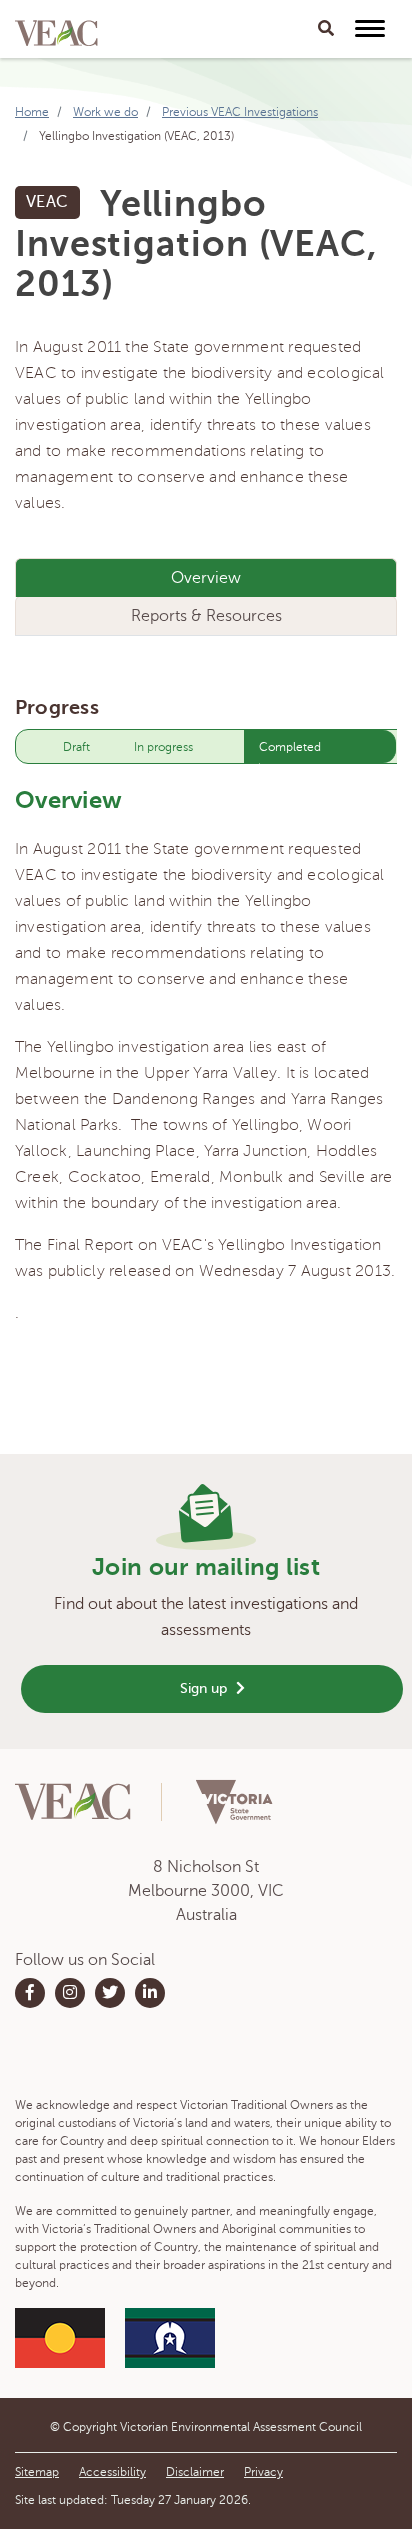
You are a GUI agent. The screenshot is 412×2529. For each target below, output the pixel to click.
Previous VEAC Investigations (240, 112)
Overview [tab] (206, 578)
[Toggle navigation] (326, 29)
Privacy (263, 2472)
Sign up (205, 1688)
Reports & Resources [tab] (206, 616)
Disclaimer (195, 2472)
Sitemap (37, 2472)
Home (32, 112)
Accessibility (112, 2472)
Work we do (105, 112)
